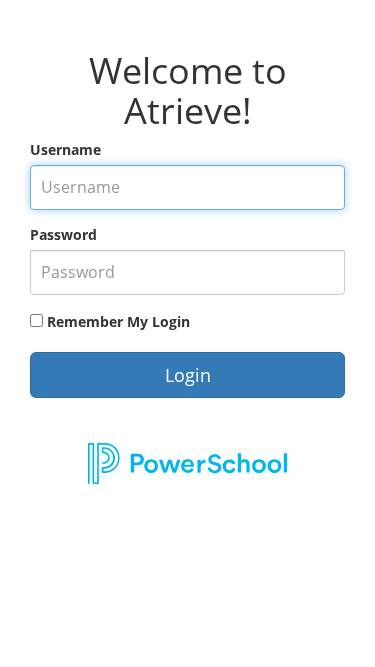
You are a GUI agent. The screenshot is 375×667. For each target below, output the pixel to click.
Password (63, 234)
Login (188, 375)
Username (65, 149)
